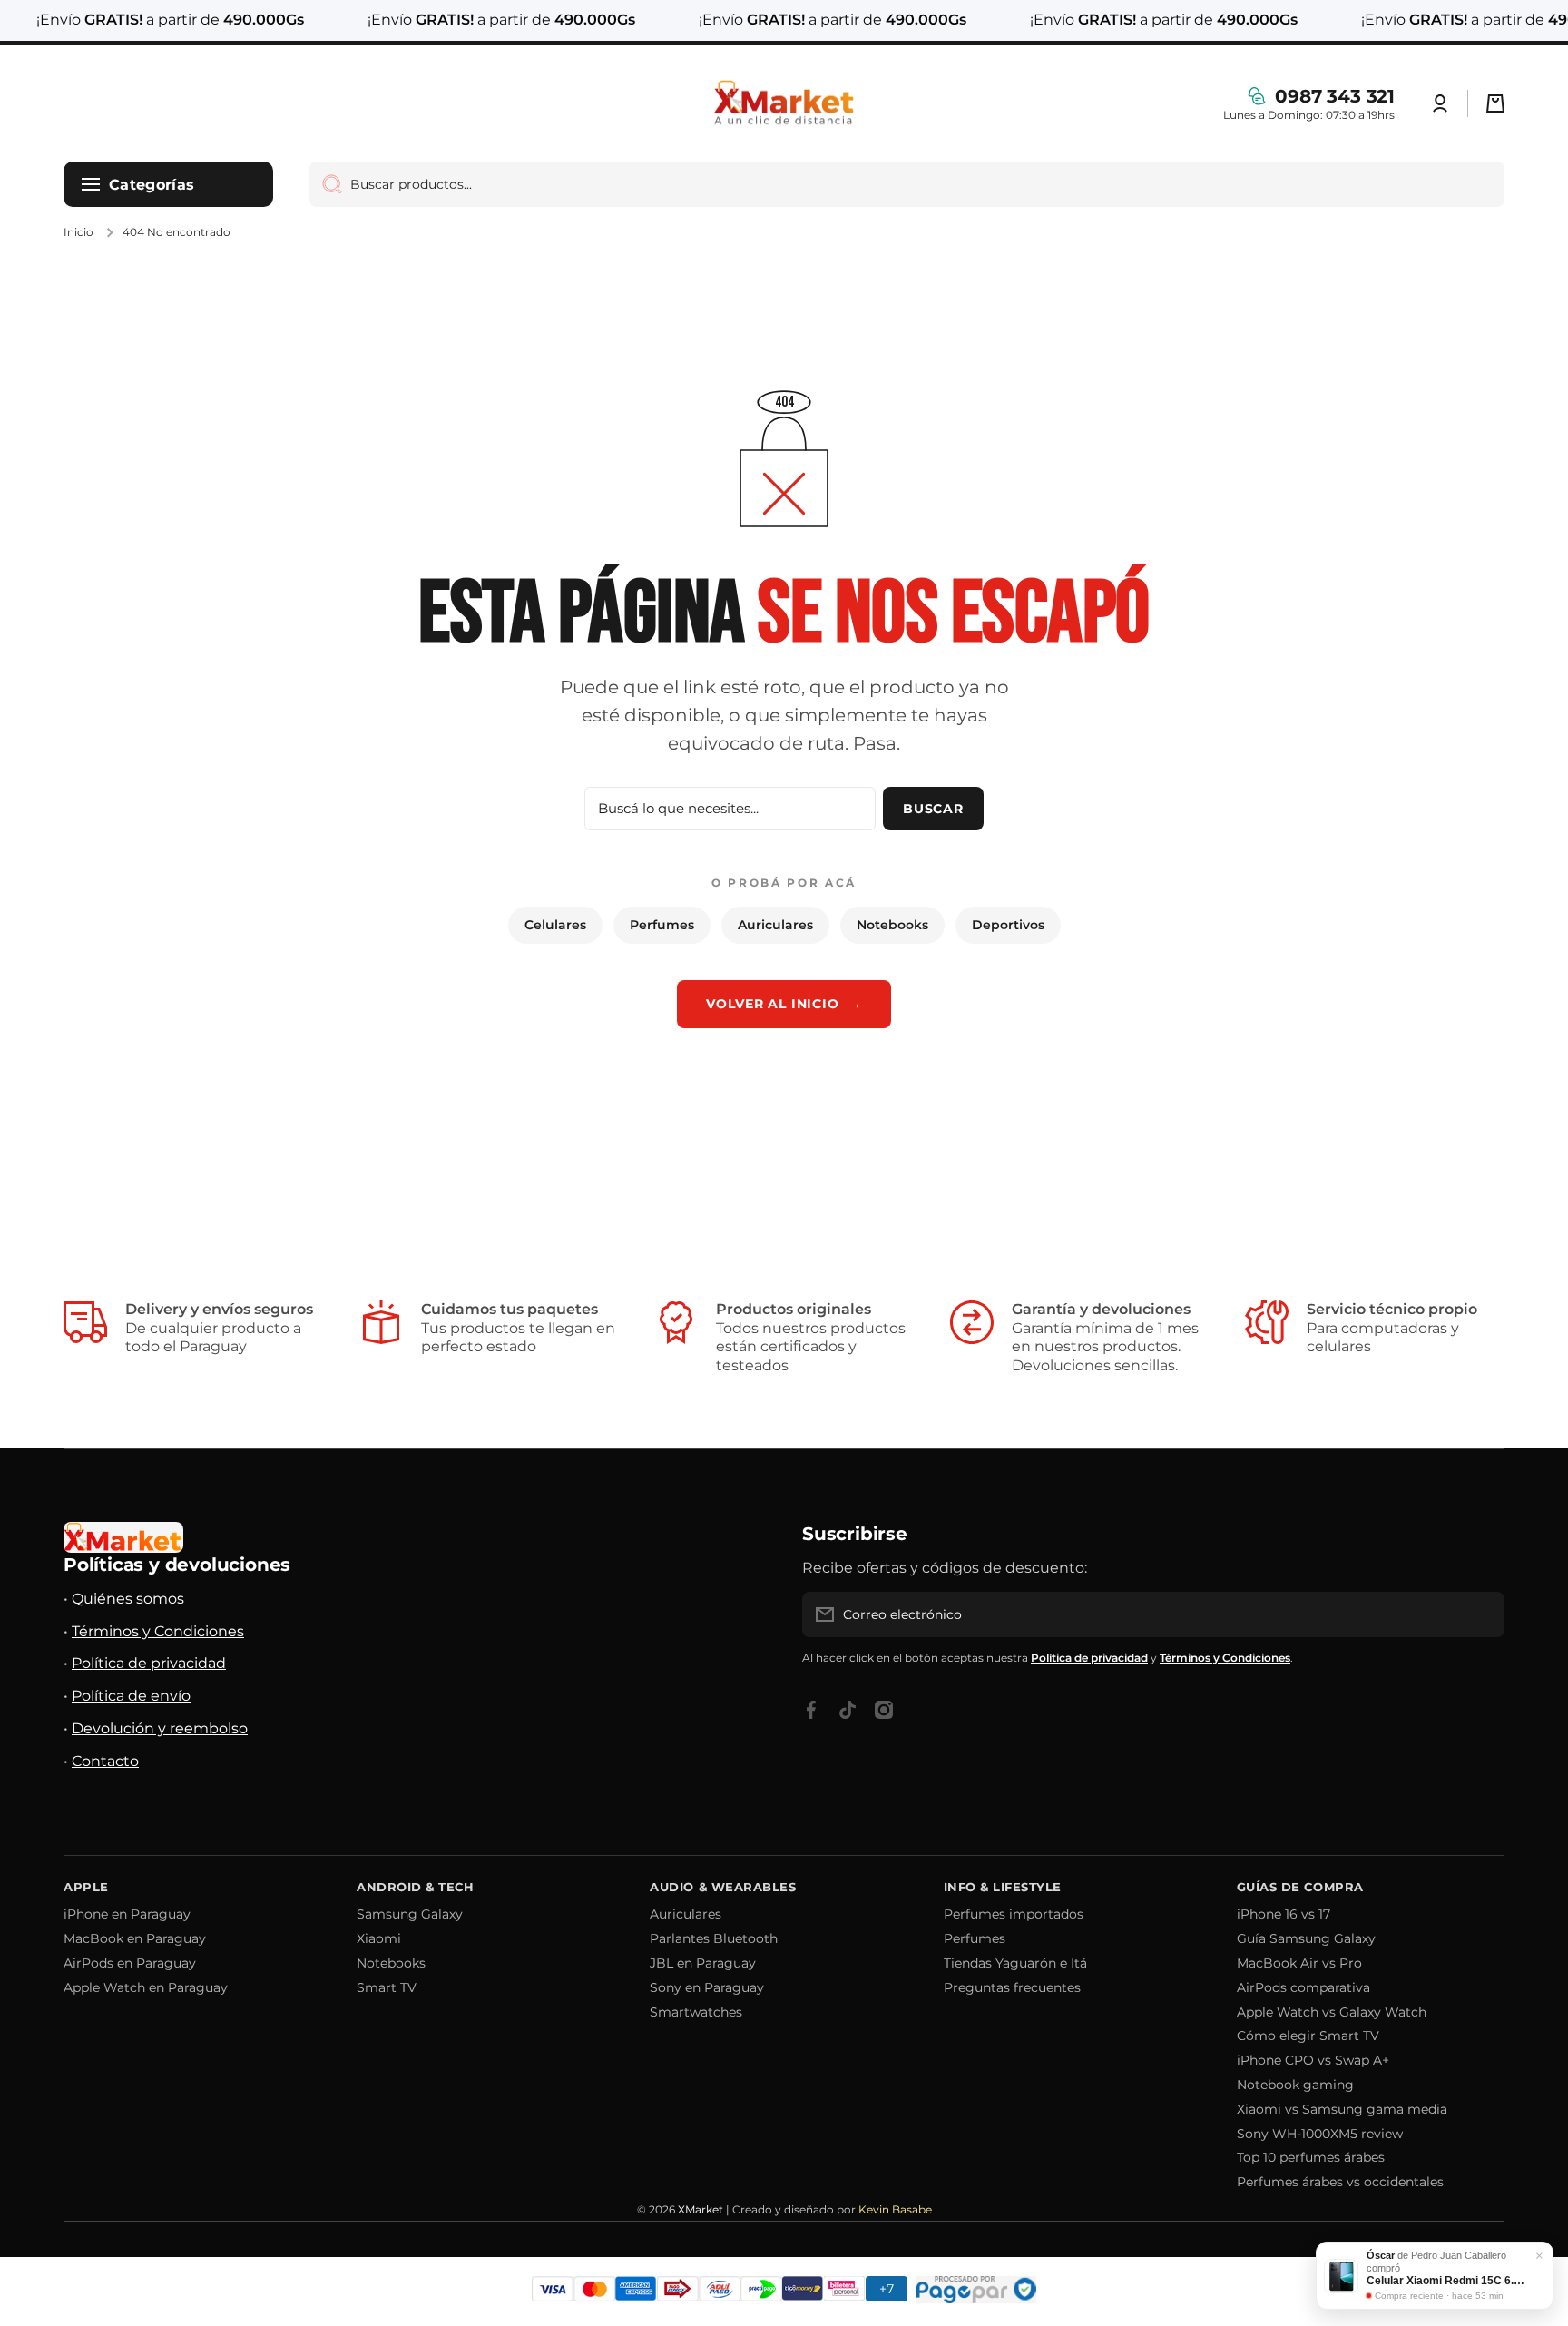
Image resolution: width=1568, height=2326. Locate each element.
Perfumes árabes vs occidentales (1340, 2182)
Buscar (933, 809)
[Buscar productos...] (325, 184)
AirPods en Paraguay (130, 1963)
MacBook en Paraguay (135, 1938)
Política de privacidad (149, 1663)
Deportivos (1008, 925)
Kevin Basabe (895, 2209)
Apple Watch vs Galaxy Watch (1332, 2012)
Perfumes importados (1014, 1914)
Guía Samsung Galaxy (1306, 1938)
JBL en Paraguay (703, 1963)
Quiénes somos (128, 1599)
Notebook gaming (1295, 2085)
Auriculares (775, 925)
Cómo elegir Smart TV (1308, 2036)
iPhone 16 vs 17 (1284, 1914)
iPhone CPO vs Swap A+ (1313, 2060)
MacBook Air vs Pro (1299, 1963)
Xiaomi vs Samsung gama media (1342, 2109)
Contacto (105, 1761)
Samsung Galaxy (410, 1914)
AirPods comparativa (1303, 1987)
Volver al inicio (784, 1004)
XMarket (701, 2209)
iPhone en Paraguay (127, 1914)
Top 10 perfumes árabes (1311, 2157)
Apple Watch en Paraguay (146, 1987)
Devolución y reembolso (160, 1728)
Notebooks (892, 925)
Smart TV (387, 1987)
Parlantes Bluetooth (714, 1938)
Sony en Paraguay (707, 1987)
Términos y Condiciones (158, 1631)
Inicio (78, 232)
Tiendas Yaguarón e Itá (1015, 1963)
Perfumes (662, 925)
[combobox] (907, 184)
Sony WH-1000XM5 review (1320, 2134)
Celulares (555, 925)
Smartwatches (696, 2012)
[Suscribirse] (1482, 1614)
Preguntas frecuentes (1012, 1987)
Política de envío (131, 1696)
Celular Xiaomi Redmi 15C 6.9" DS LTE (1448, 2281)
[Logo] (784, 103)
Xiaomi (379, 1938)
